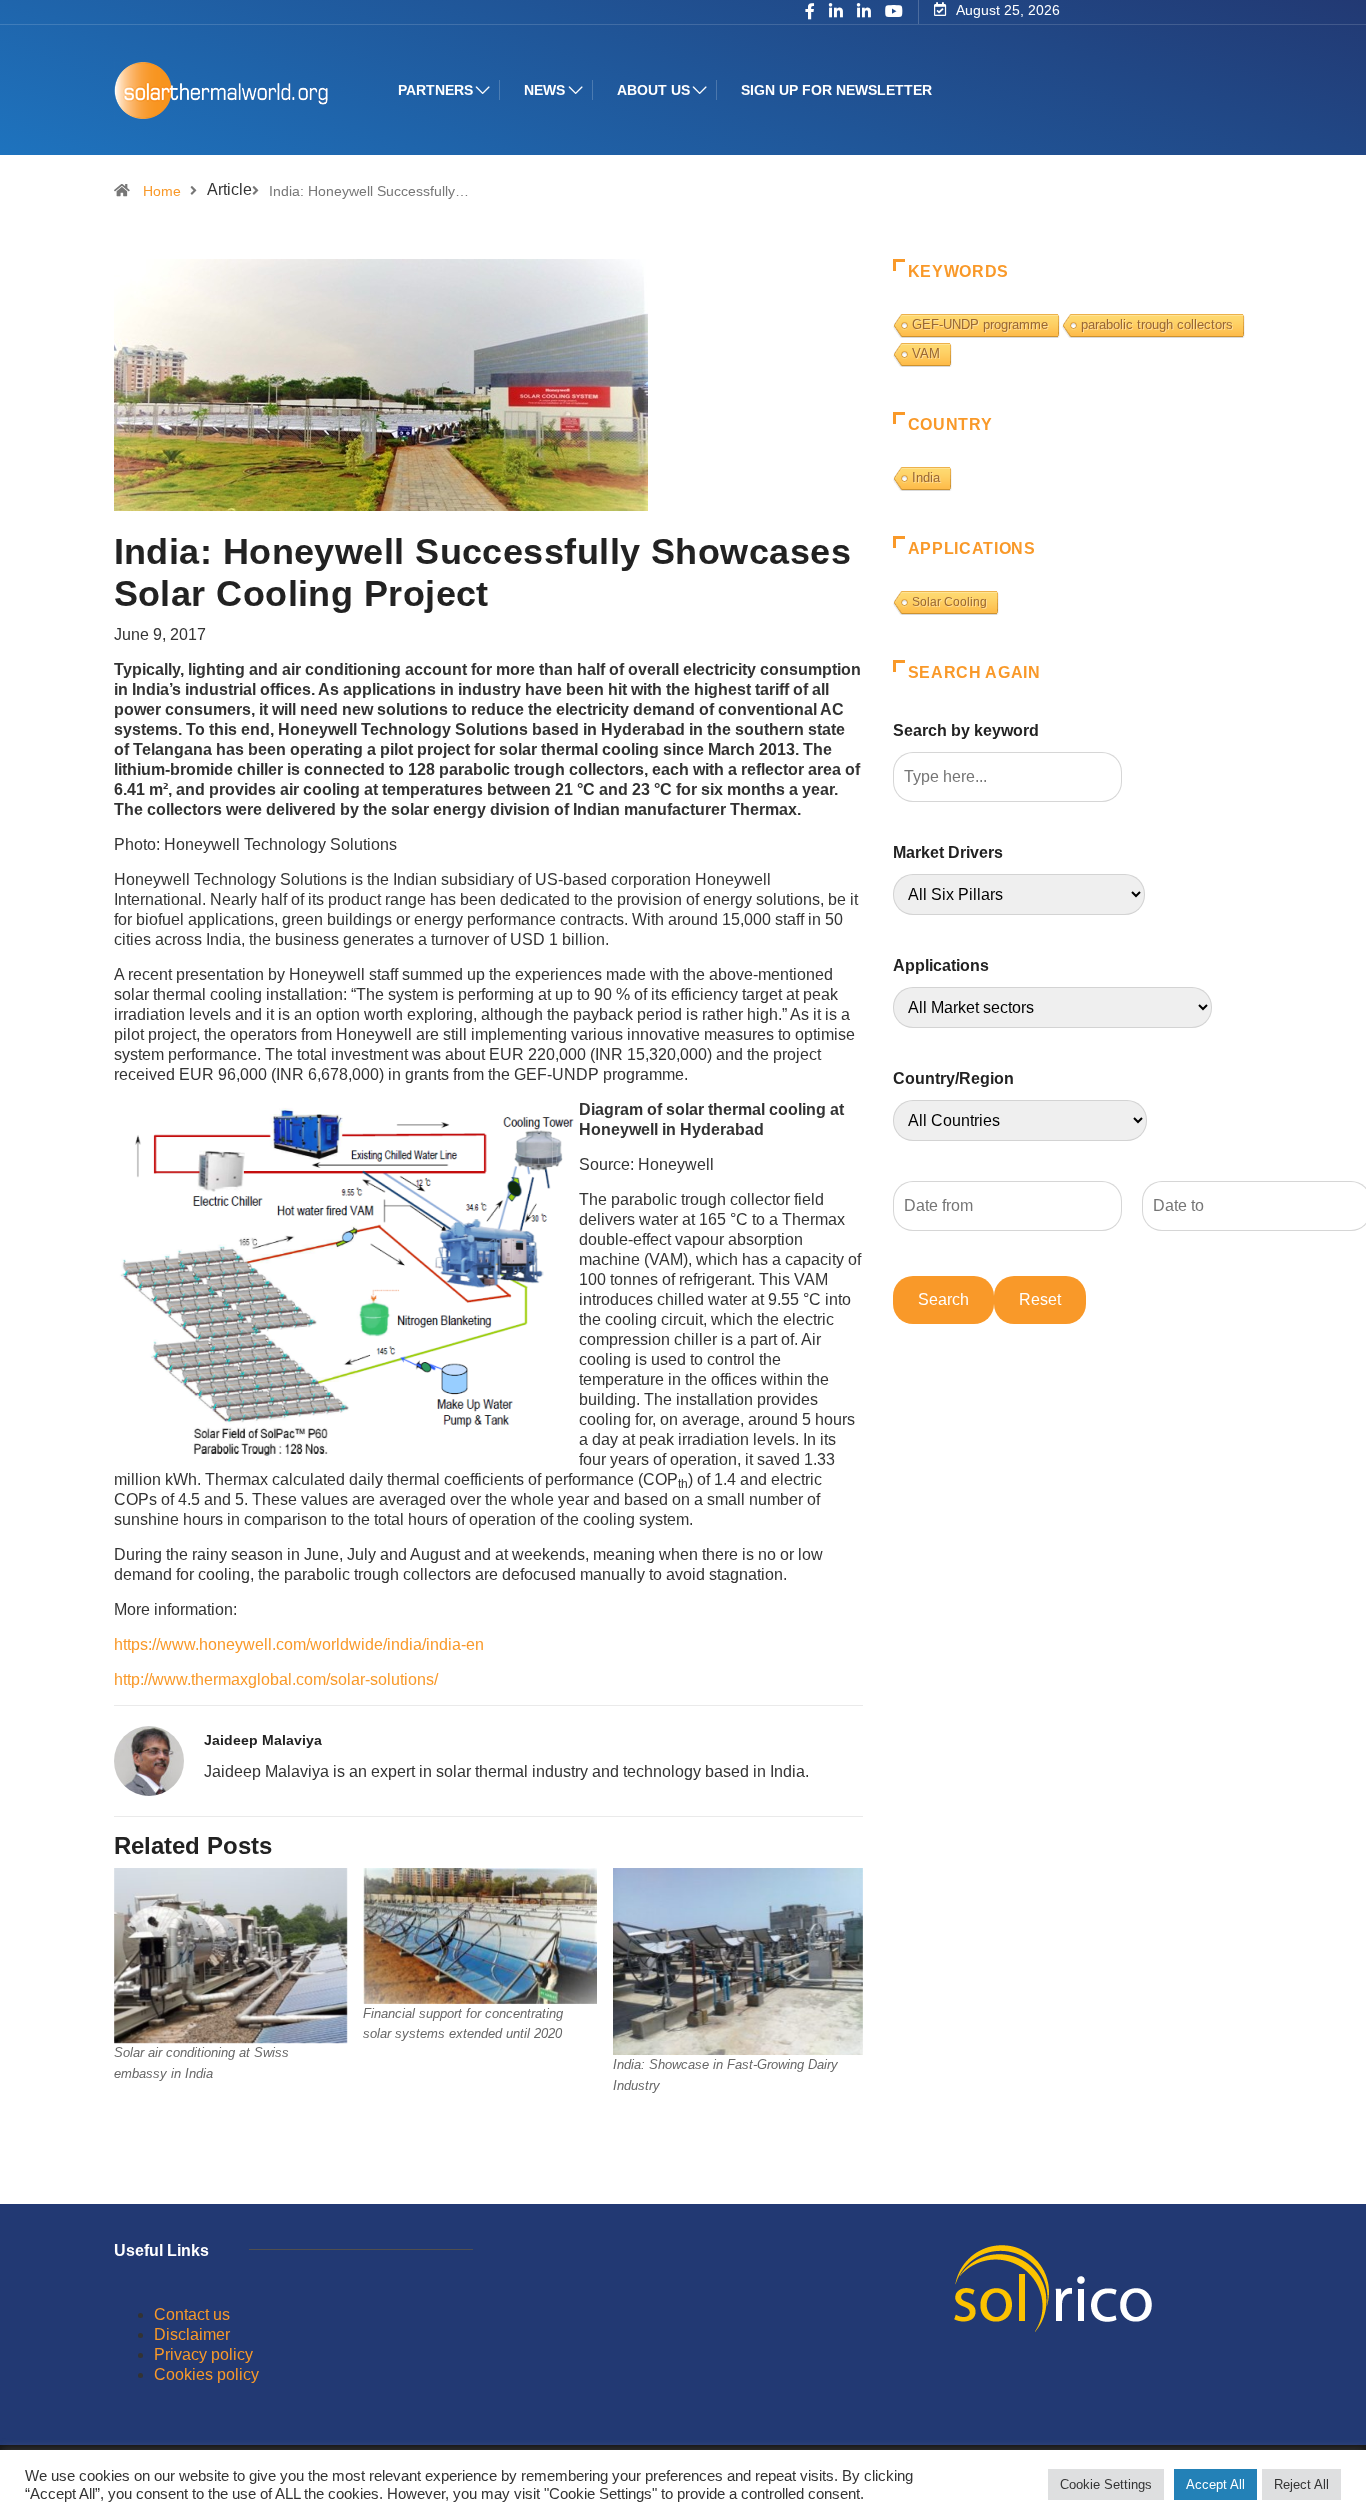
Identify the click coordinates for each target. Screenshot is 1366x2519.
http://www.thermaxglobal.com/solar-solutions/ (276, 1679)
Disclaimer (192, 2334)
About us (653, 90)
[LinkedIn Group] (836, 13)
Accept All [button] (1215, 2484)
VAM (926, 353)
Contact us (192, 2314)
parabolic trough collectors (1157, 324)
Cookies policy (206, 2374)
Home (162, 191)
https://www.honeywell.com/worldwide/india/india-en (299, 1644)
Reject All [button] (1301, 2484)
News (544, 90)
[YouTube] (894, 12)
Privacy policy (203, 2354)
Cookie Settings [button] (1106, 2484)
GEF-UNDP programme (980, 324)
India (926, 477)
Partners (435, 90)
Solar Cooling (949, 602)
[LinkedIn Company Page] (864, 13)
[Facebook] (810, 13)
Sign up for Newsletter (836, 90)
